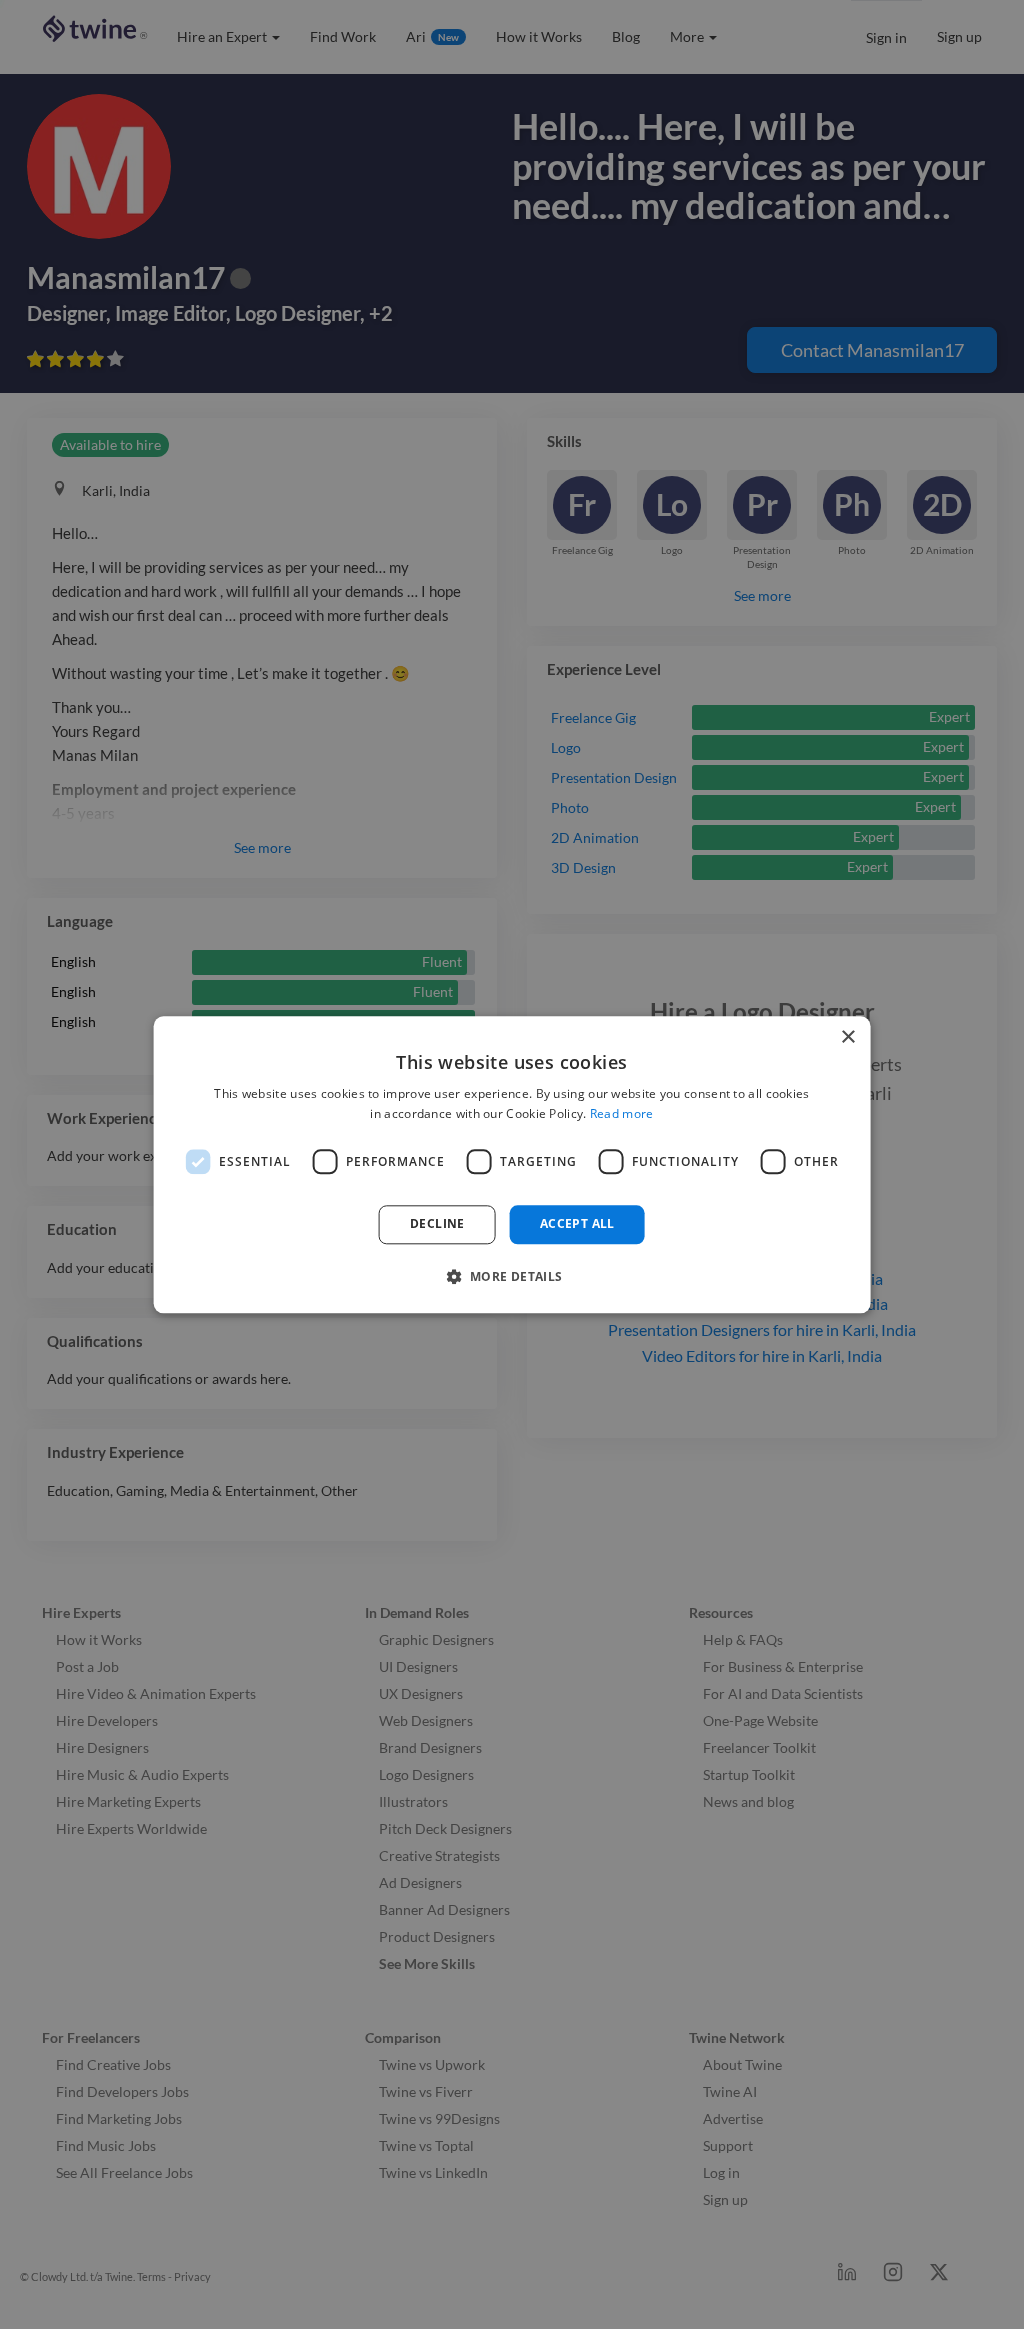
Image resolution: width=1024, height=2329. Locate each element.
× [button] (847, 1037)
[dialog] (512, 1164)
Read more (622, 1113)
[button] (511, 1276)
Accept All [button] (577, 1224)
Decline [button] (437, 1224)
